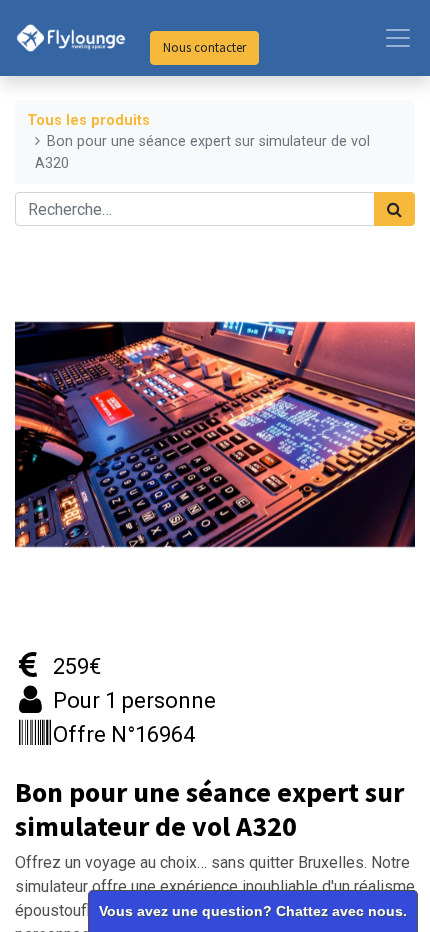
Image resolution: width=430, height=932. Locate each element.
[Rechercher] (394, 209)
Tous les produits (88, 120)
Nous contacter (204, 47)
